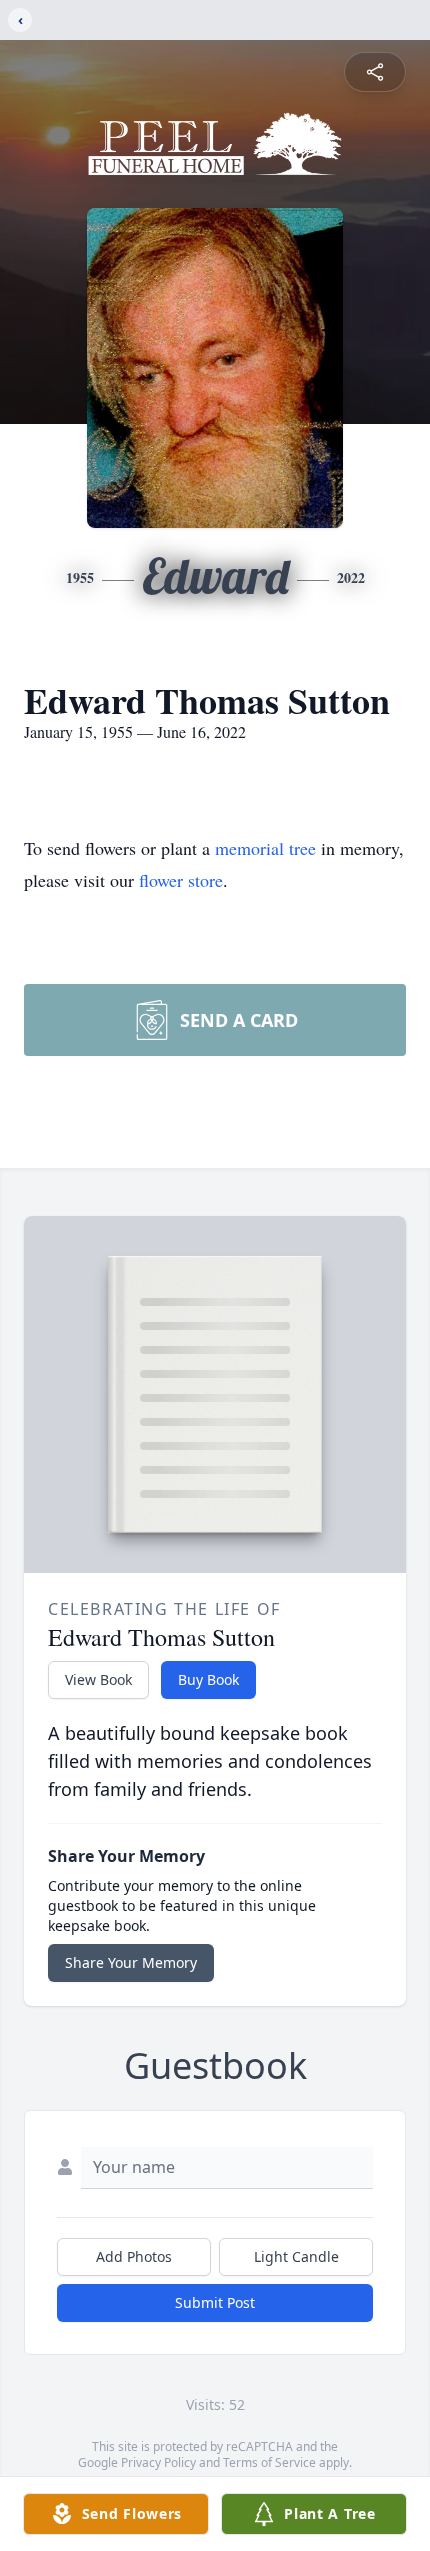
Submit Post (215, 2302)
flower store (181, 880)
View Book (98, 1679)
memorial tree (265, 848)
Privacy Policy (158, 2462)
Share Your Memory (131, 1962)
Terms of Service (269, 2462)
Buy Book (208, 1679)
